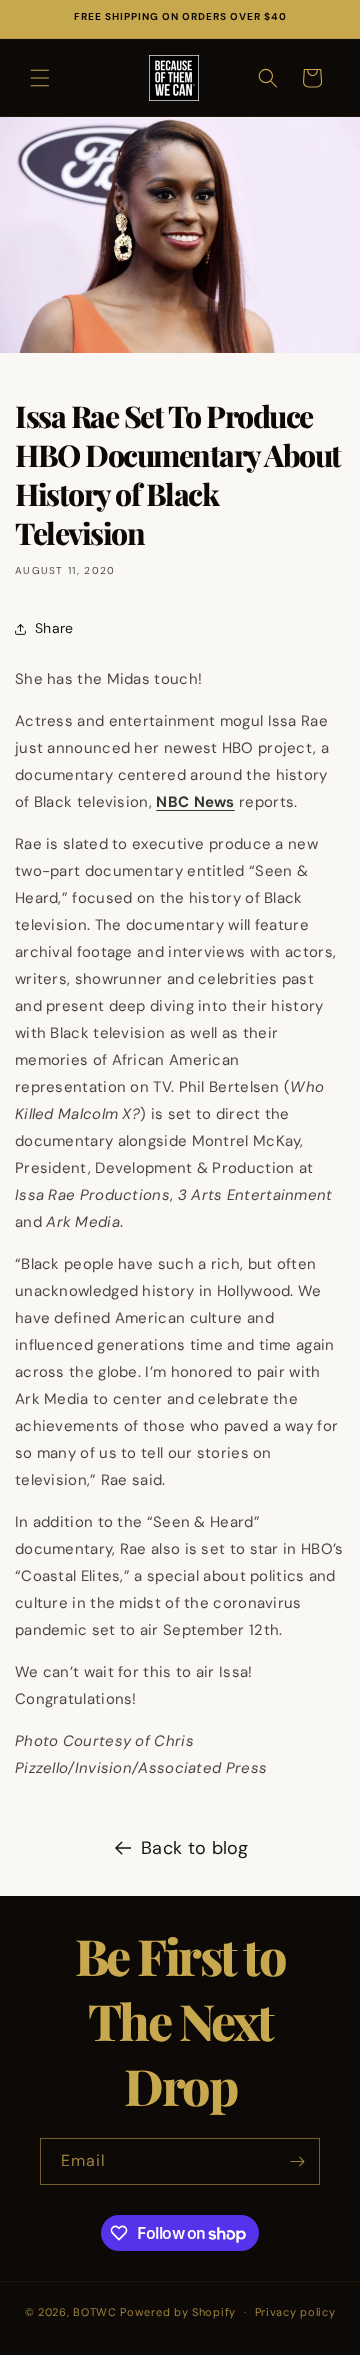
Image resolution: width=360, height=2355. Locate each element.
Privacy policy (295, 2312)
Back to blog (195, 1848)
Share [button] (54, 628)
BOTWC (96, 2312)
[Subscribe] (297, 2161)
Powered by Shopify (178, 2312)
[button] (40, 78)
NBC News (195, 802)
